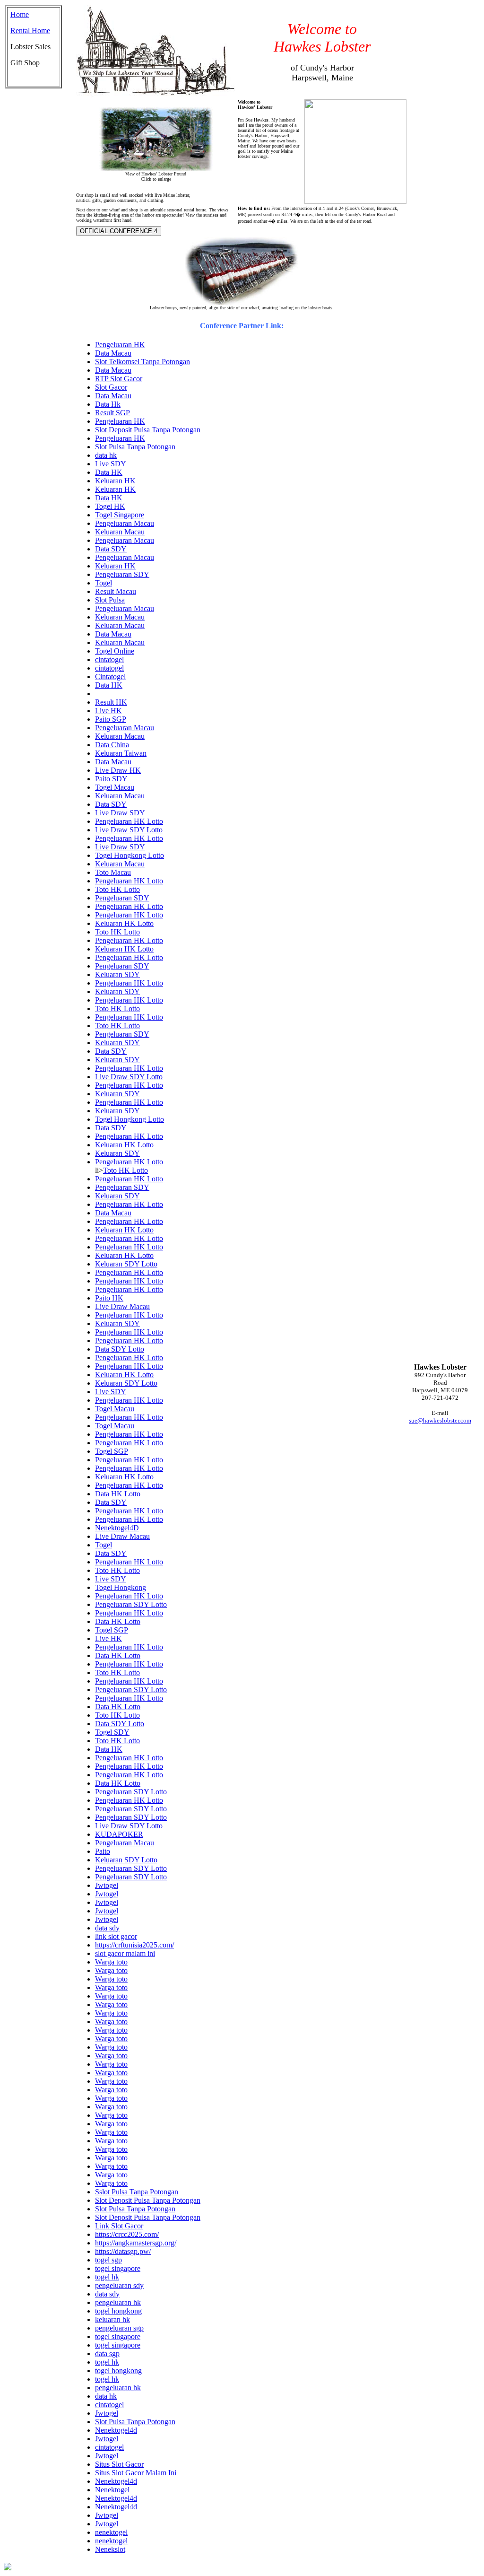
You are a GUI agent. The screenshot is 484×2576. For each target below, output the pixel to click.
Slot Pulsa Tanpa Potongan (135, 447)
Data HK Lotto (118, 1494)
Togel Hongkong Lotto (130, 855)
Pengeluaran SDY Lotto (131, 1604)
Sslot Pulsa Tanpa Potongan (137, 2192)
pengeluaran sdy (119, 2285)
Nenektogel (112, 2490)
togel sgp (108, 2260)
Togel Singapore (120, 515)
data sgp (107, 2353)
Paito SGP (111, 719)
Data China (112, 745)
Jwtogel (107, 1885)
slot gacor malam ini (125, 1953)
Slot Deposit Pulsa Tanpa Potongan (148, 430)
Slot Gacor (111, 387)
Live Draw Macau (122, 1306)
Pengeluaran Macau (125, 523)
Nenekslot (110, 2549)
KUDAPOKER (119, 1834)
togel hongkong (118, 2311)
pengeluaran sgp (119, 2328)
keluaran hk (112, 2319)
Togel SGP (112, 1451)
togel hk (107, 2277)
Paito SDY (111, 779)
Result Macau (116, 591)
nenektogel (111, 2532)
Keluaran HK (115, 481)
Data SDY (111, 549)
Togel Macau (115, 787)
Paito (103, 1851)
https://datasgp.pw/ (123, 2251)
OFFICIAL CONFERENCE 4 (119, 231)
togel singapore (118, 2268)
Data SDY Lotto (120, 1349)
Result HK (111, 702)
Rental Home (30, 31)
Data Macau (113, 353)
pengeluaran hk (118, 2302)
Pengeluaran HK (120, 345)
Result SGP (112, 413)
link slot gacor (116, 1936)
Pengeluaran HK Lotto (129, 821)
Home (20, 14)
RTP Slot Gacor (119, 379)
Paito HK (109, 1298)
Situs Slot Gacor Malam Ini (136, 2473)
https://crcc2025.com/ (127, 2234)
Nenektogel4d (116, 2430)
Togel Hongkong (121, 1587)
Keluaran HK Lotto (124, 923)
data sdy (107, 1928)
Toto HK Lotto (117, 889)
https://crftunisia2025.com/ (134, 1945)
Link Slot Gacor (119, 2226)
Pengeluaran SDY (122, 574)
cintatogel (109, 659)
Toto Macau (113, 872)
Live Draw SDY (120, 813)
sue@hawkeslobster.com (440, 1420)
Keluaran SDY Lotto (126, 1264)
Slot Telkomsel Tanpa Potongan (143, 362)
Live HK (108, 711)
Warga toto (111, 1962)
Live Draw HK (118, 770)
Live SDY (111, 464)
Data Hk (108, 404)
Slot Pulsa (110, 600)
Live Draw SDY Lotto (129, 830)
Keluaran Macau (120, 532)
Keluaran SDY (117, 974)
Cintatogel (110, 677)
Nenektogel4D (117, 1528)
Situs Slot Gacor (119, 2464)
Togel (104, 583)
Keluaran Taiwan (121, 753)
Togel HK (110, 506)
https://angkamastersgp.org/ (136, 2243)
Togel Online (115, 651)
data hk (106, 455)
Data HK (109, 472)
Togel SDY (112, 1732)
